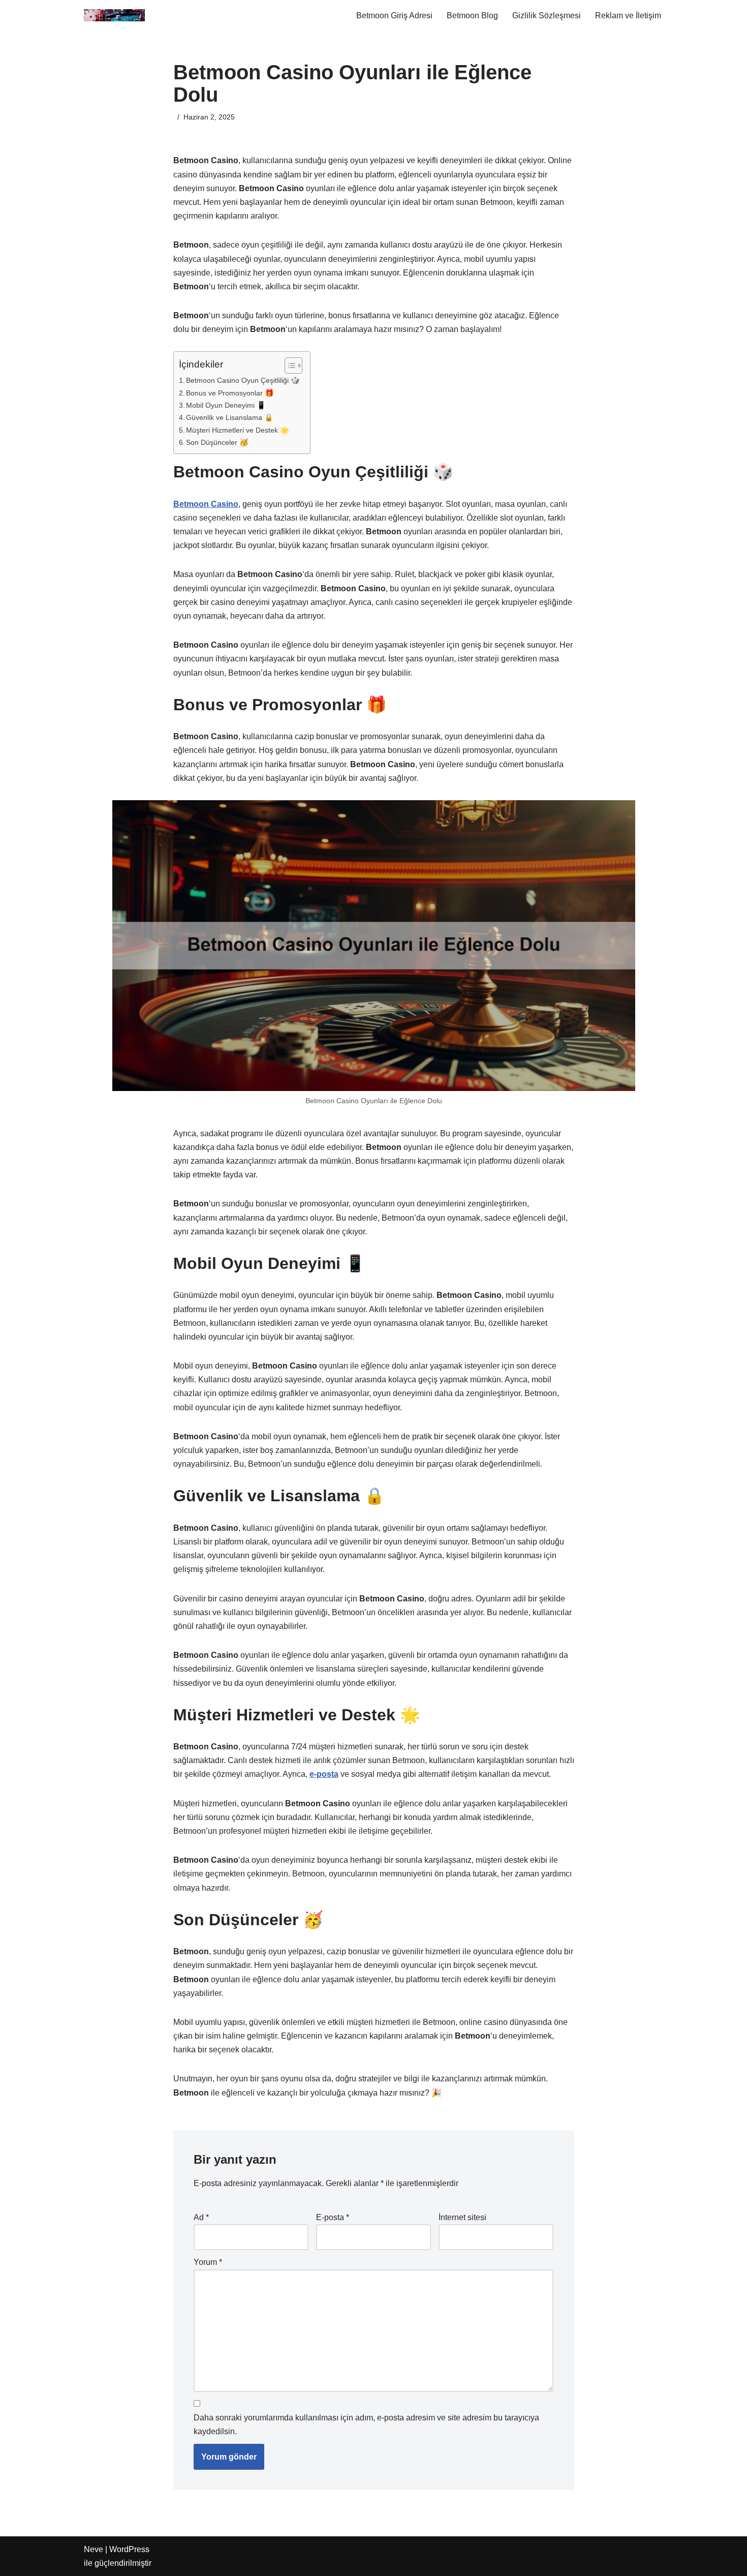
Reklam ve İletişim (628, 16)
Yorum (208, 2262)
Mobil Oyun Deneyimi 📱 (226, 405)
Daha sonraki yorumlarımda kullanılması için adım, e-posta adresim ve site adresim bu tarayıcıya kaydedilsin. (366, 2425)
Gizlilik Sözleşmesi (547, 16)
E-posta (333, 2217)
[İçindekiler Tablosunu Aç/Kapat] (288, 366)
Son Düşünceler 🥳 (217, 442)
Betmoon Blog (472, 16)
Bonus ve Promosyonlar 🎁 (230, 393)
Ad (201, 2217)
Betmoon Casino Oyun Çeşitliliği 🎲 (243, 380)
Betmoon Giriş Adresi (394, 16)
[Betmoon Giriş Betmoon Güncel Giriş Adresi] (114, 15)
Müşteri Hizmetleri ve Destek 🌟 (238, 430)
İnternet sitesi (462, 2217)
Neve (94, 2549)
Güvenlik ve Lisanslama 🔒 (230, 417)
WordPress (129, 2549)
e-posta (324, 1774)
